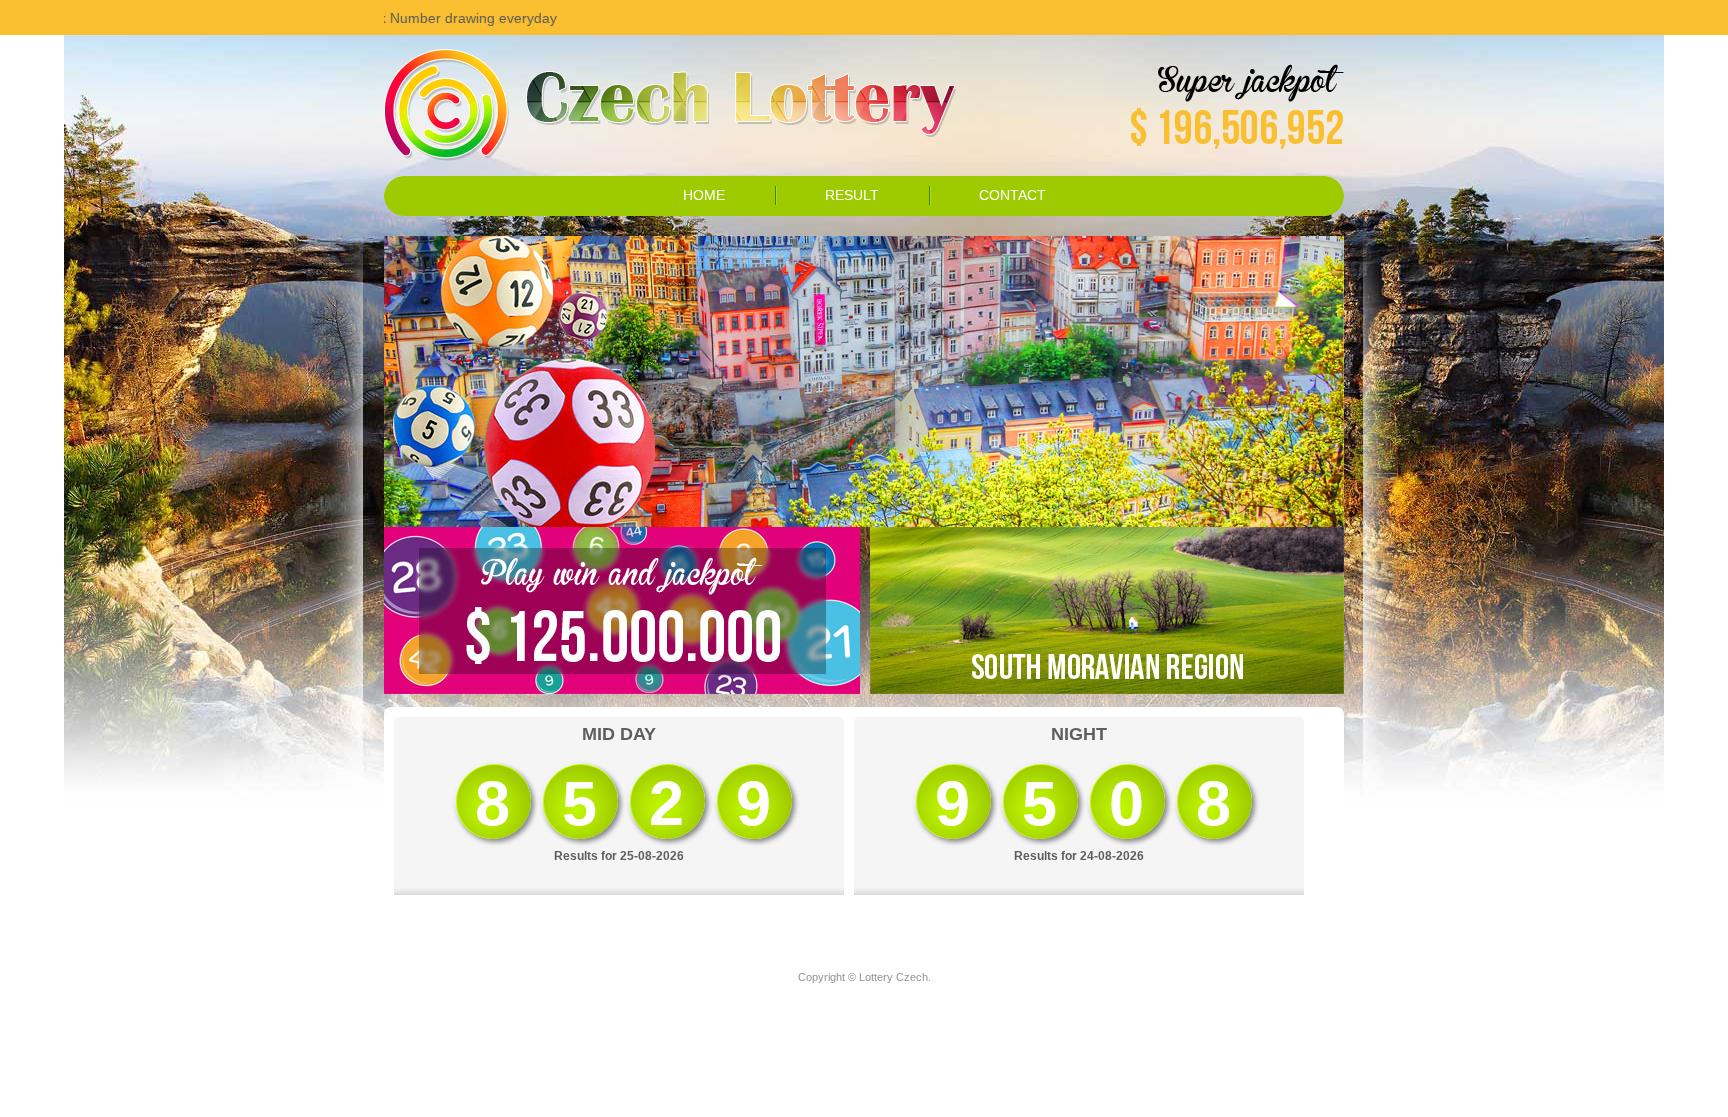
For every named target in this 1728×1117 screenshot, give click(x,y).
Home (704, 195)
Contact (1012, 195)
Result (852, 195)
